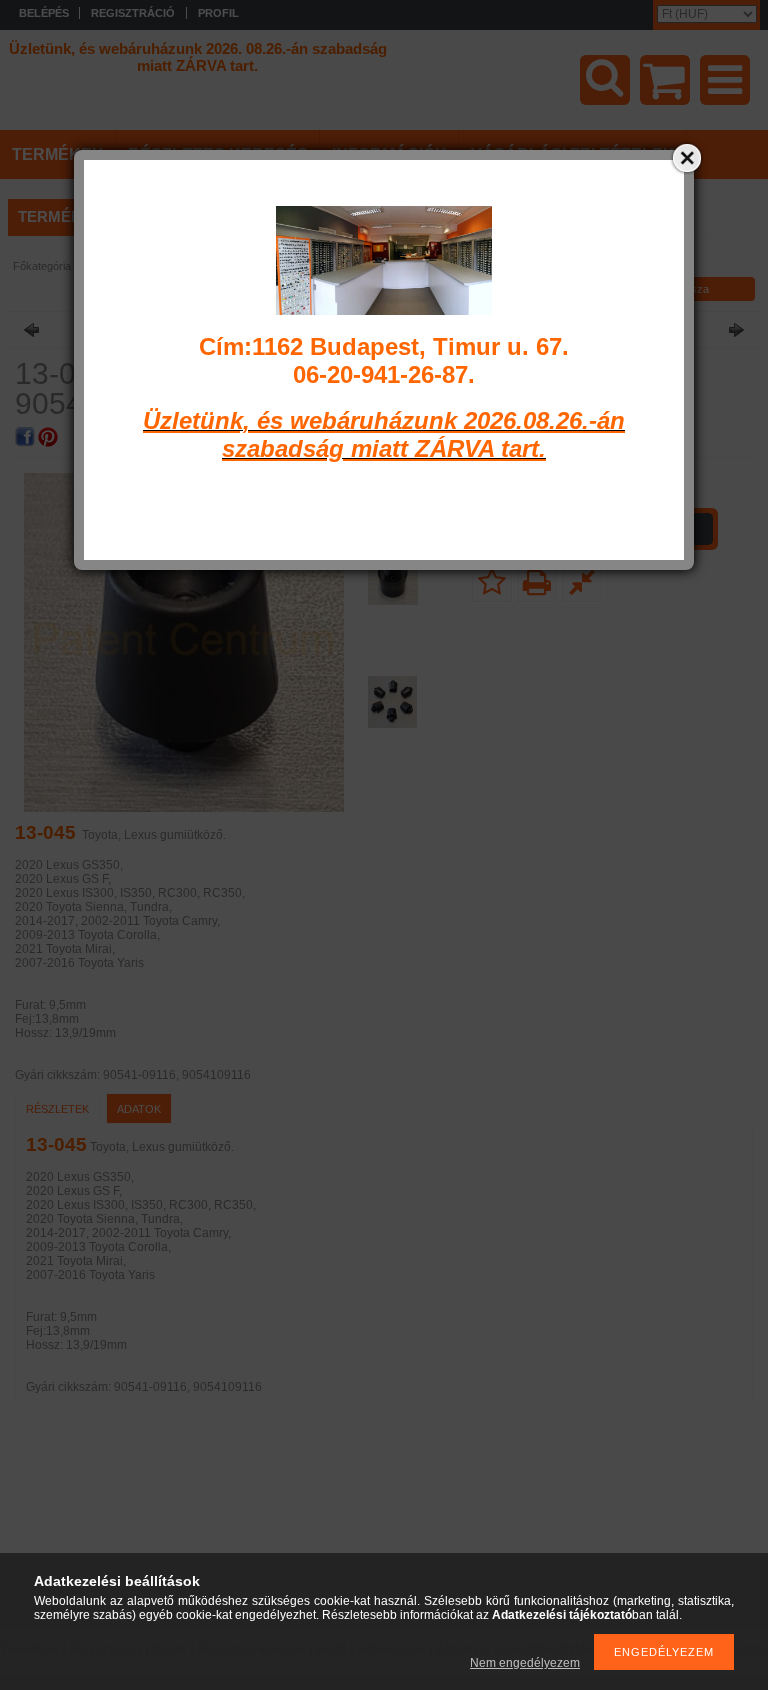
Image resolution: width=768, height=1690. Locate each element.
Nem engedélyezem (525, 1663)
